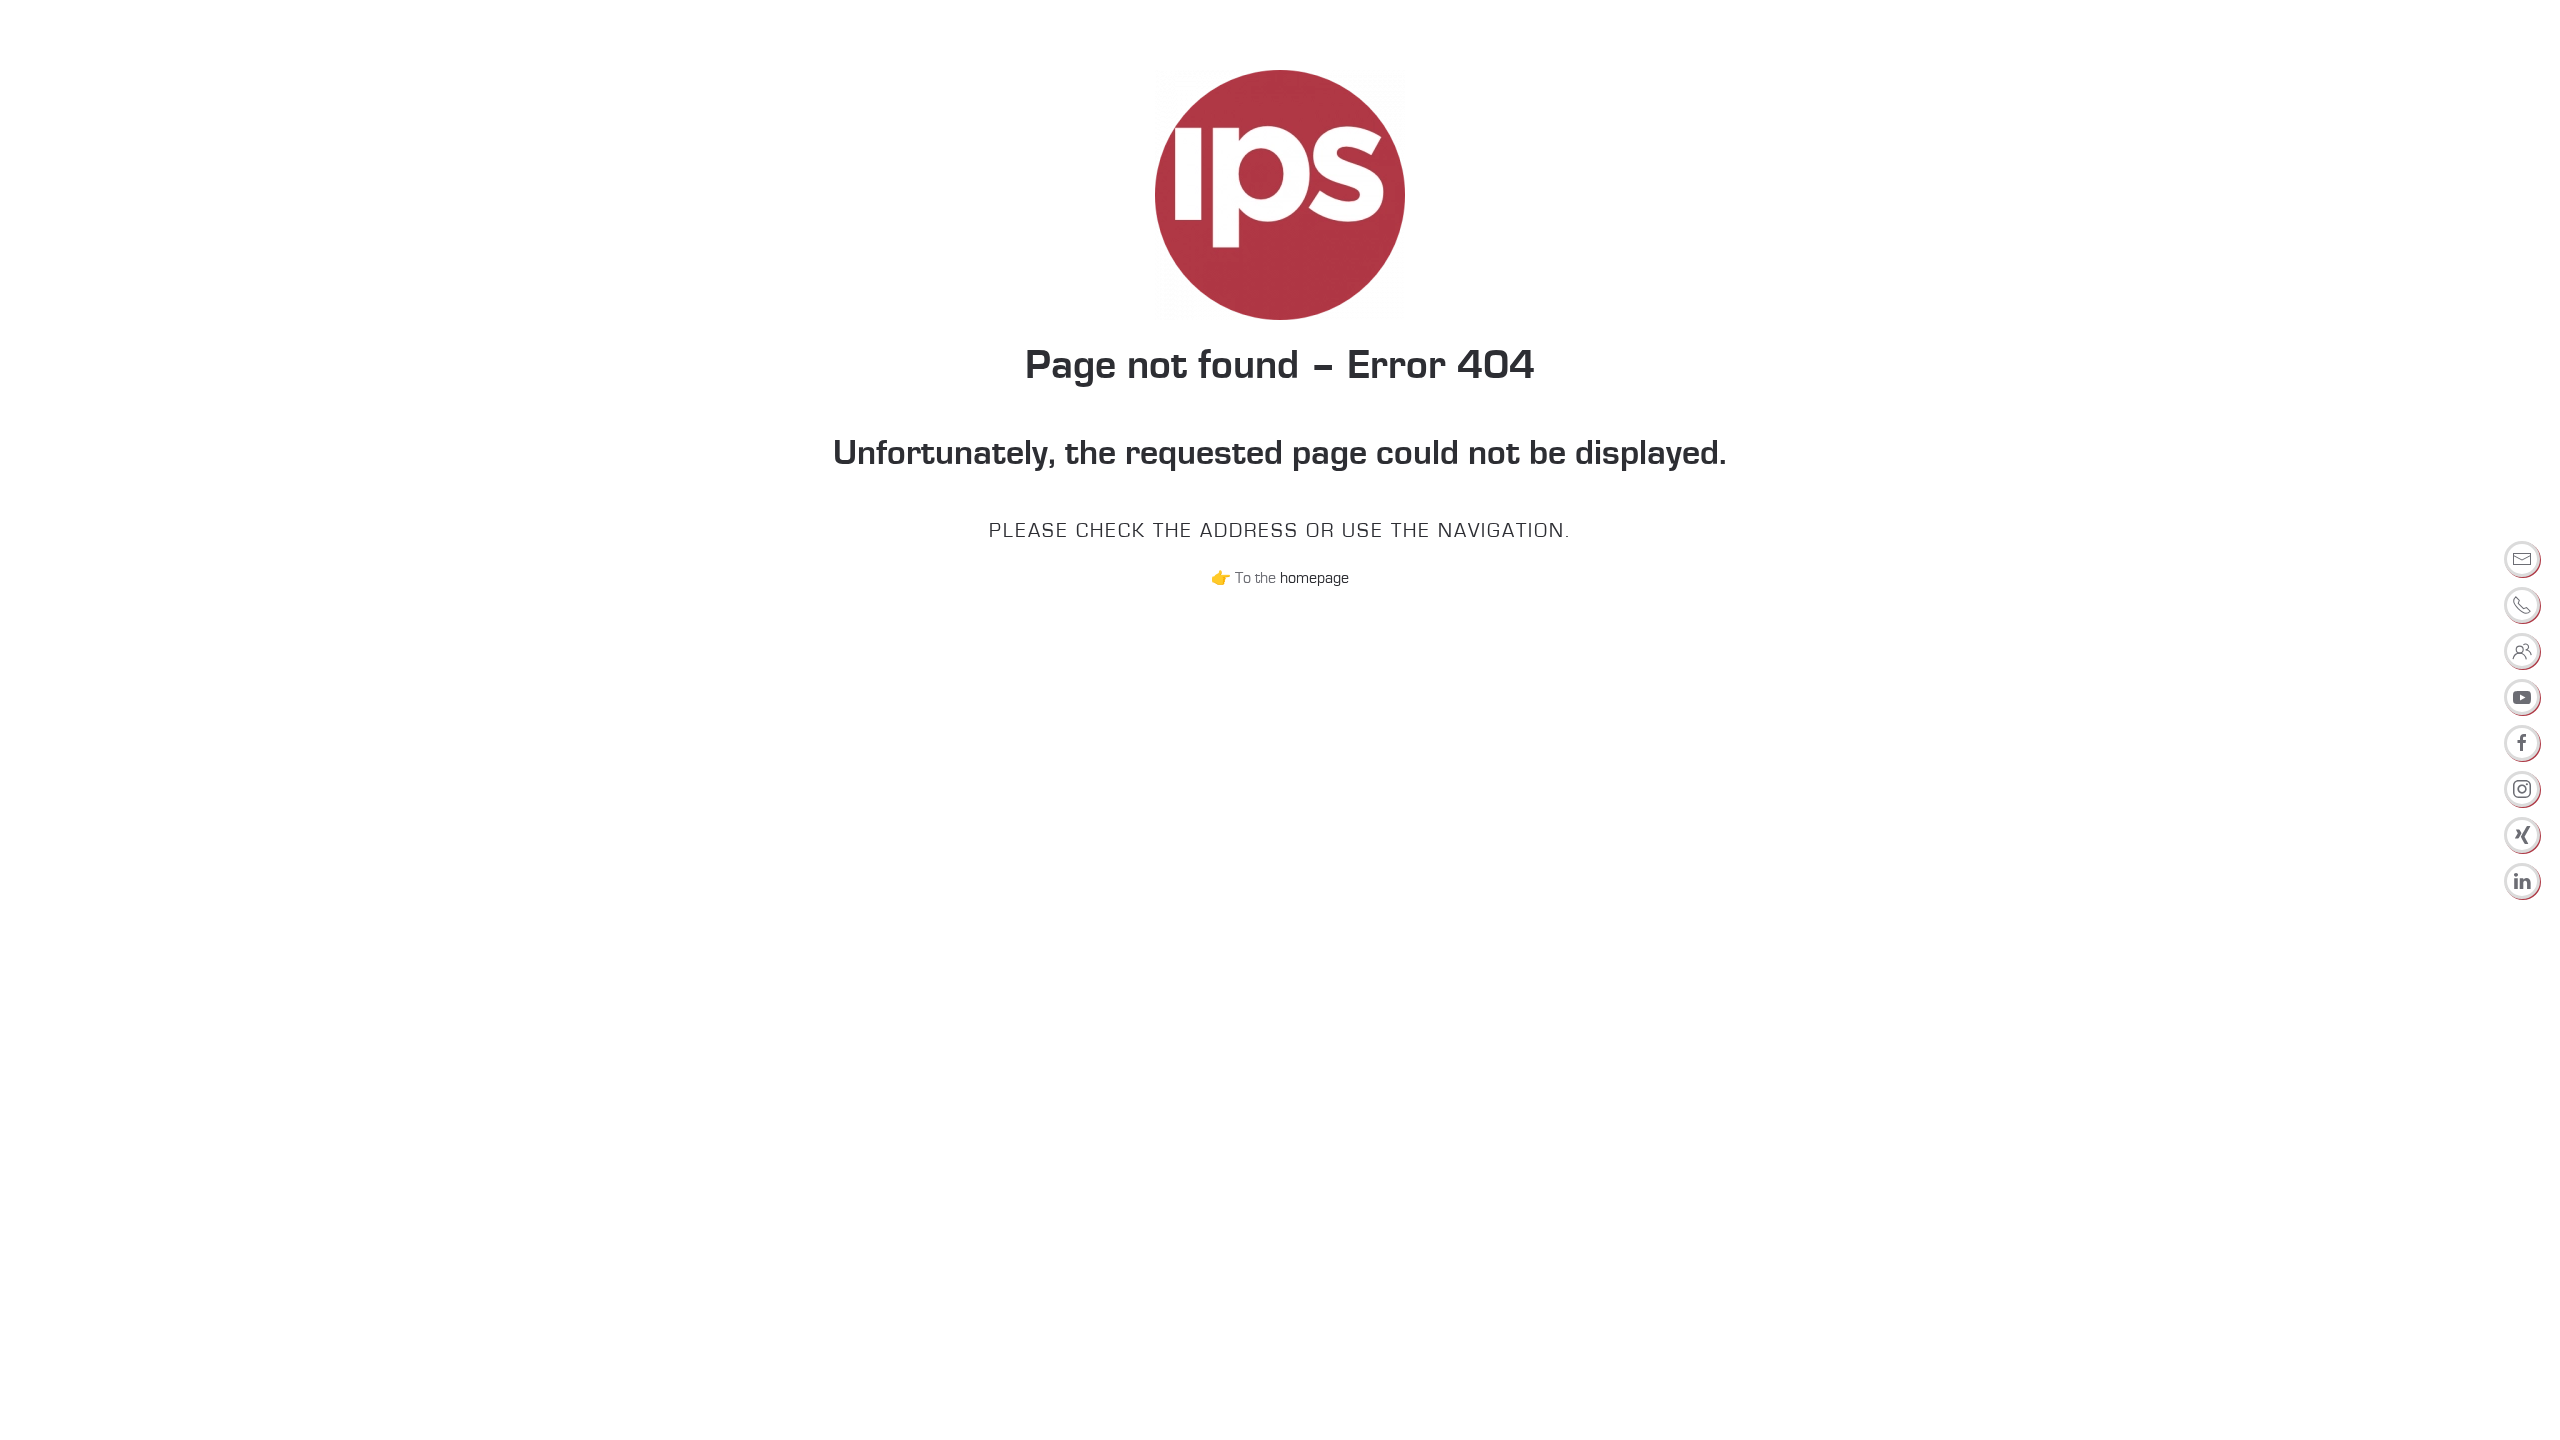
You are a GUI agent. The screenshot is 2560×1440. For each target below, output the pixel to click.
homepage (1314, 578)
